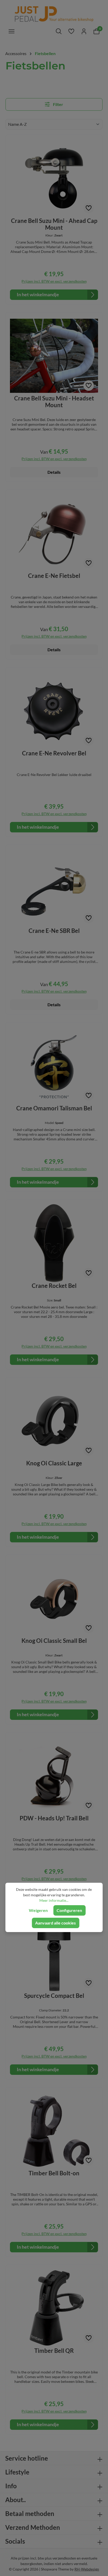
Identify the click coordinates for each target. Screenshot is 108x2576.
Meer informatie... (54, 1900)
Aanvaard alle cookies (55, 1923)
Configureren (69, 1910)
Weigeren (38, 1910)
